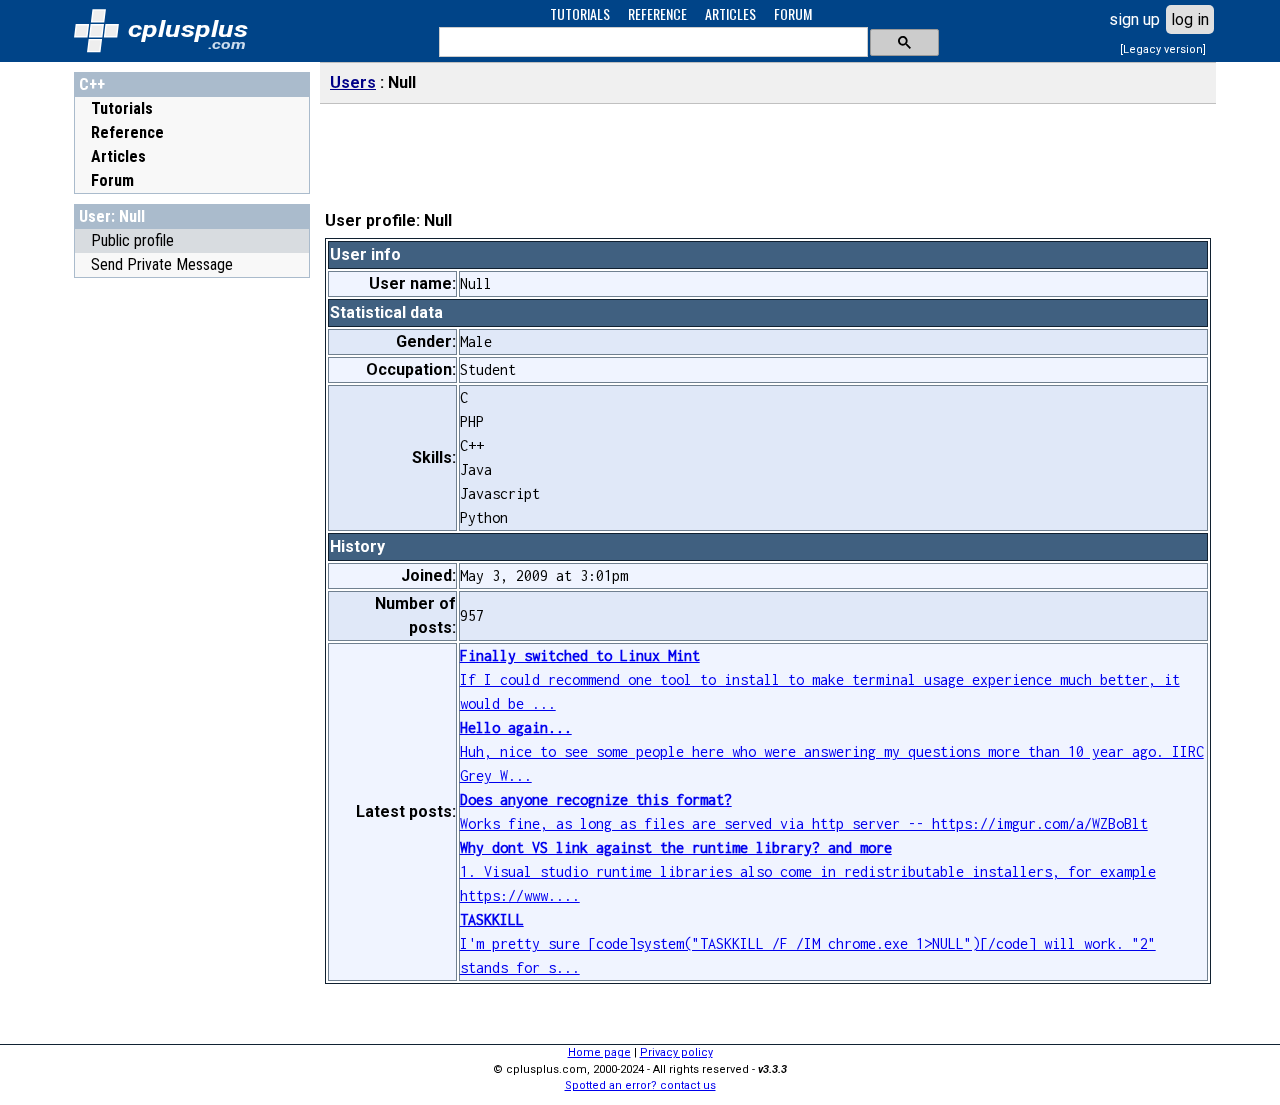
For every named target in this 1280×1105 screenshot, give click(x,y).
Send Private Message (162, 264)
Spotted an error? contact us (640, 1085)
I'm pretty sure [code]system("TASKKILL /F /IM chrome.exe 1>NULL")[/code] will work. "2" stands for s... (808, 943)
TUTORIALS (580, 13)
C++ (92, 84)
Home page (599, 1052)
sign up (1134, 19)
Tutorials (122, 108)
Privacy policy (676, 1052)
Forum (112, 180)
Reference (127, 132)
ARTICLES (730, 13)
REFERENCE (657, 13)
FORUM (793, 13)
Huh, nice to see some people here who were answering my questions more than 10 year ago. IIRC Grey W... (832, 751)
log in (1190, 19)
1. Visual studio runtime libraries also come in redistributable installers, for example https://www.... (808, 871)
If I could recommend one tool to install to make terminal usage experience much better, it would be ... (820, 679)
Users (353, 82)
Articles (118, 156)
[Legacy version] (1163, 49)
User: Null (112, 216)
